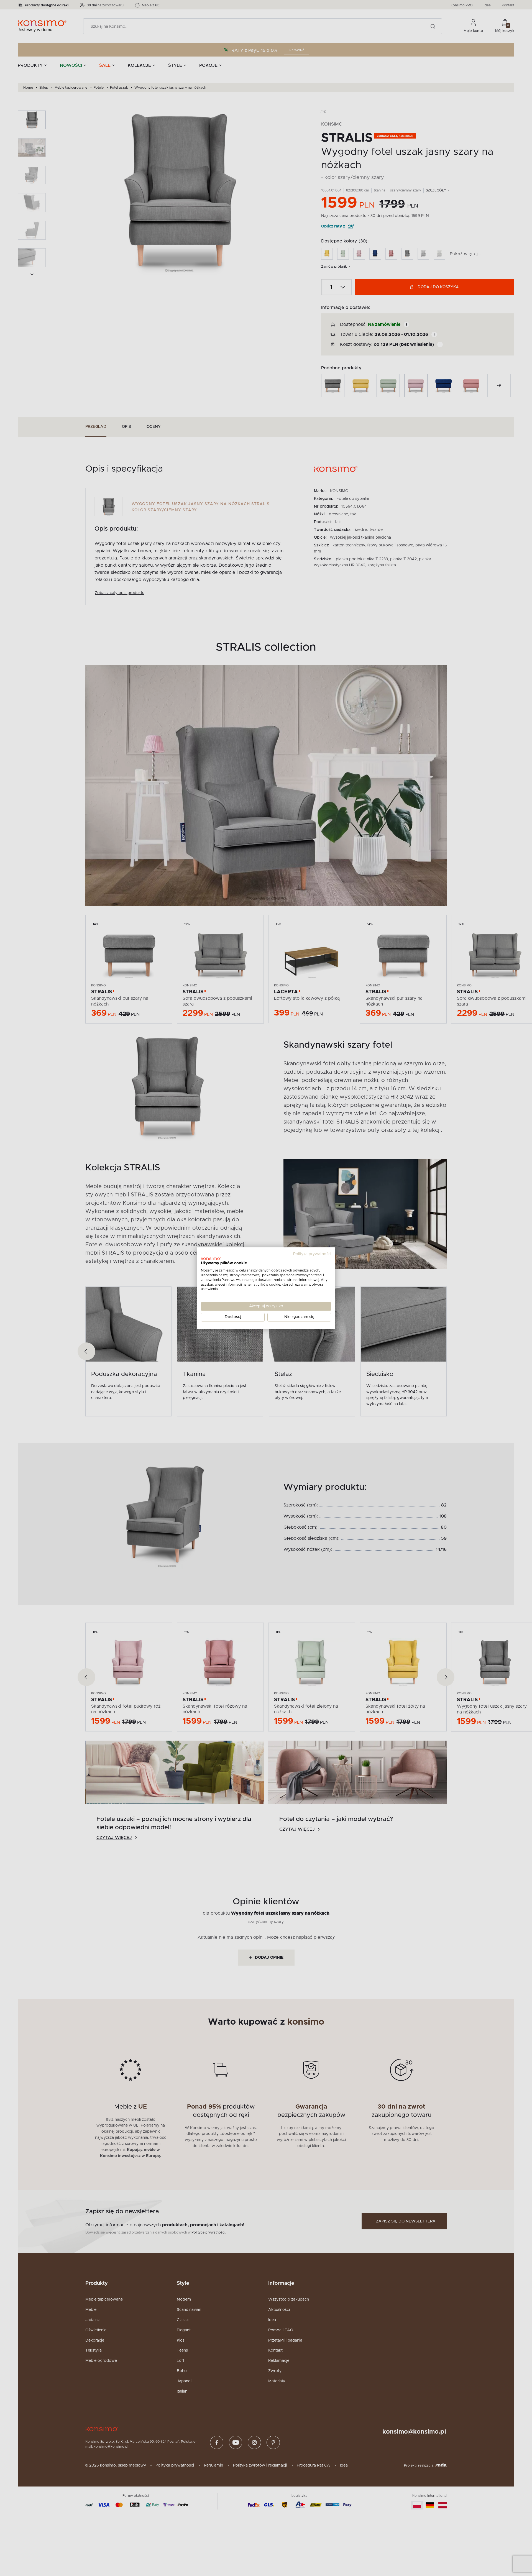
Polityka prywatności (312, 1254)
